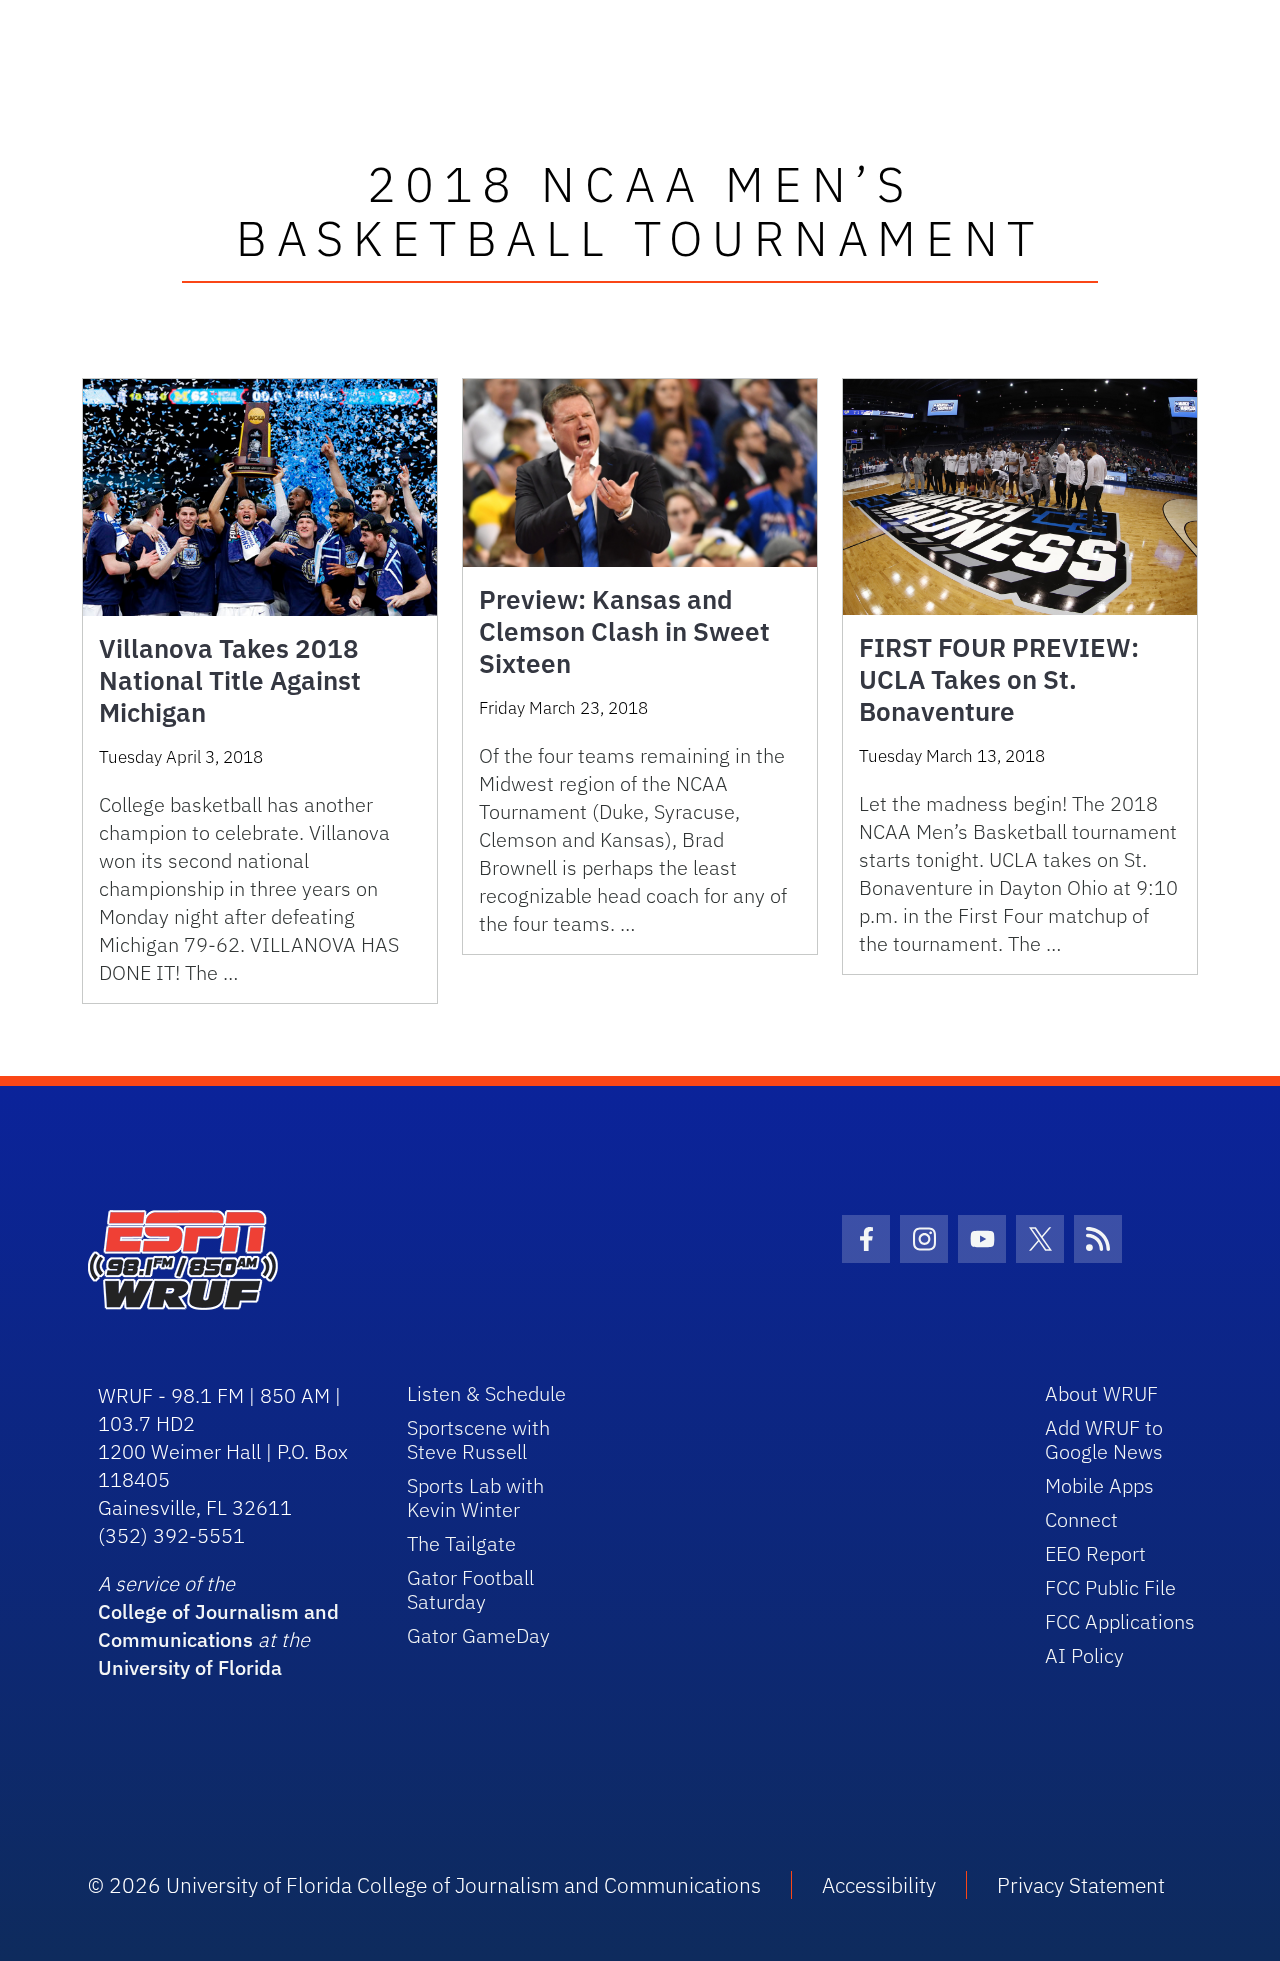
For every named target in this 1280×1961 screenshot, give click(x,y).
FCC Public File (1110, 1587)
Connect (1081, 1519)
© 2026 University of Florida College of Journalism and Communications (424, 1885)
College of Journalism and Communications (218, 1625)
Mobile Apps (1099, 1485)
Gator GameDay (478, 1635)
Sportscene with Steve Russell (478, 1439)
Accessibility (879, 1885)
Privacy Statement (1081, 1885)
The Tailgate (461, 1543)
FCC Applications (1120, 1621)
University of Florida (190, 1667)
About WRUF (1101, 1393)
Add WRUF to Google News (1104, 1439)
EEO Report (1095, 1553)
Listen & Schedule (486, 1393)
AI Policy (1084, 1655)
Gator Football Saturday (470, 1589)
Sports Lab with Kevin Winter (475, 1497)
